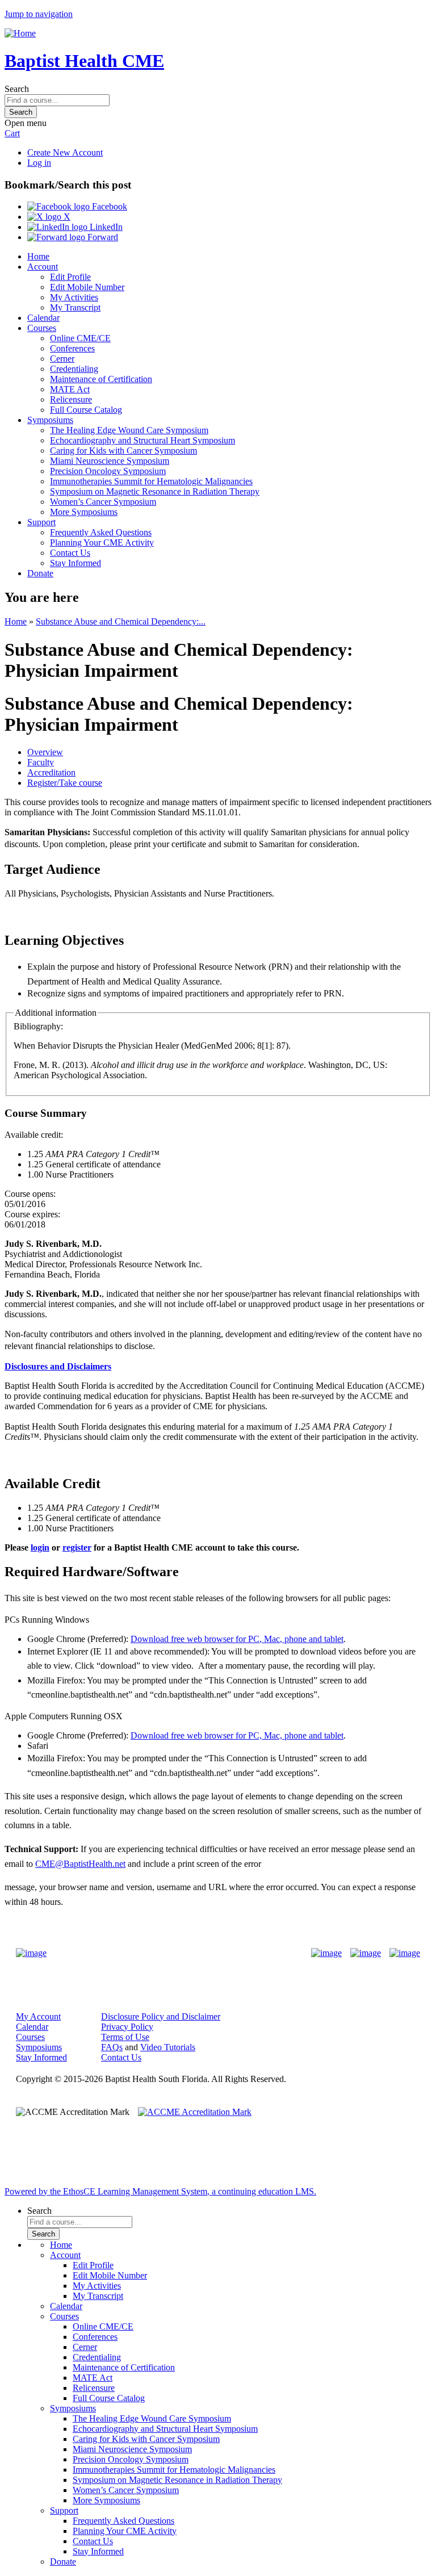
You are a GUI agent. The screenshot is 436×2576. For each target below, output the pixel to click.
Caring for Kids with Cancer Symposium (123, 451)
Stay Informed (76, 563)
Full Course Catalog (86, 410)
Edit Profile (70, 277)
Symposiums (50, 420)
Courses (42, 328)
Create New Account (65, 152)
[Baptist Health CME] (31, 1953)
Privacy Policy (127, 2027)
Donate (40, 573)
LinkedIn (105, 227)
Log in (39, 163)
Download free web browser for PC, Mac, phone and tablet (237, 1639)
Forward (102, 237)
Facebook (108, 206)
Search (17, 89)
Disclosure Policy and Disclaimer (161, 2016)
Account (43, 267)
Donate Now (183, 1953)
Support (41, 522)
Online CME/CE (80, 338)
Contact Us (70, 553)
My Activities (74, 297)
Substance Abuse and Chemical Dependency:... (121, 621)
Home (38, 256)
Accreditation (51, 772)
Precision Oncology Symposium (108, 471)
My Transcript (75, 307)
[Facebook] (326, 1953)
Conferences (72, 348)
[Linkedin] (405, 1953)
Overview (45, 752)
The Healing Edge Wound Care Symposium (129, 430)
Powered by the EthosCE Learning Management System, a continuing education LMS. (160, 2191)
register (77, 1547)
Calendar (43, 318)
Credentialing (74, 369)
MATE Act (70, 389)
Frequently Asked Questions (101, 532)
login (40, 1547)
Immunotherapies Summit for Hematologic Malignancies (151, 481)
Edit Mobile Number (87, 287)
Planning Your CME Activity (102, 543)
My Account (38, 2016)
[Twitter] (366, 1953)
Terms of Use (125, 2037)
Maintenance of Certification (101, 379)
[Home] (20, 33)
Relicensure (71, 399)
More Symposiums (84, 512)
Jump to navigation (39, 14)
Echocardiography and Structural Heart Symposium (142, 440)
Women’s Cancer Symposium (103, 502)
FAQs (112, 2047)
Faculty (41, 762)
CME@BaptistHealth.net (80, 1864)
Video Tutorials (168, 2047)
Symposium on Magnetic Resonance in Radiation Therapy (155, 491)
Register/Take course (65, 783)
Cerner (62, 359)
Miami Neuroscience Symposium (110, 461)
